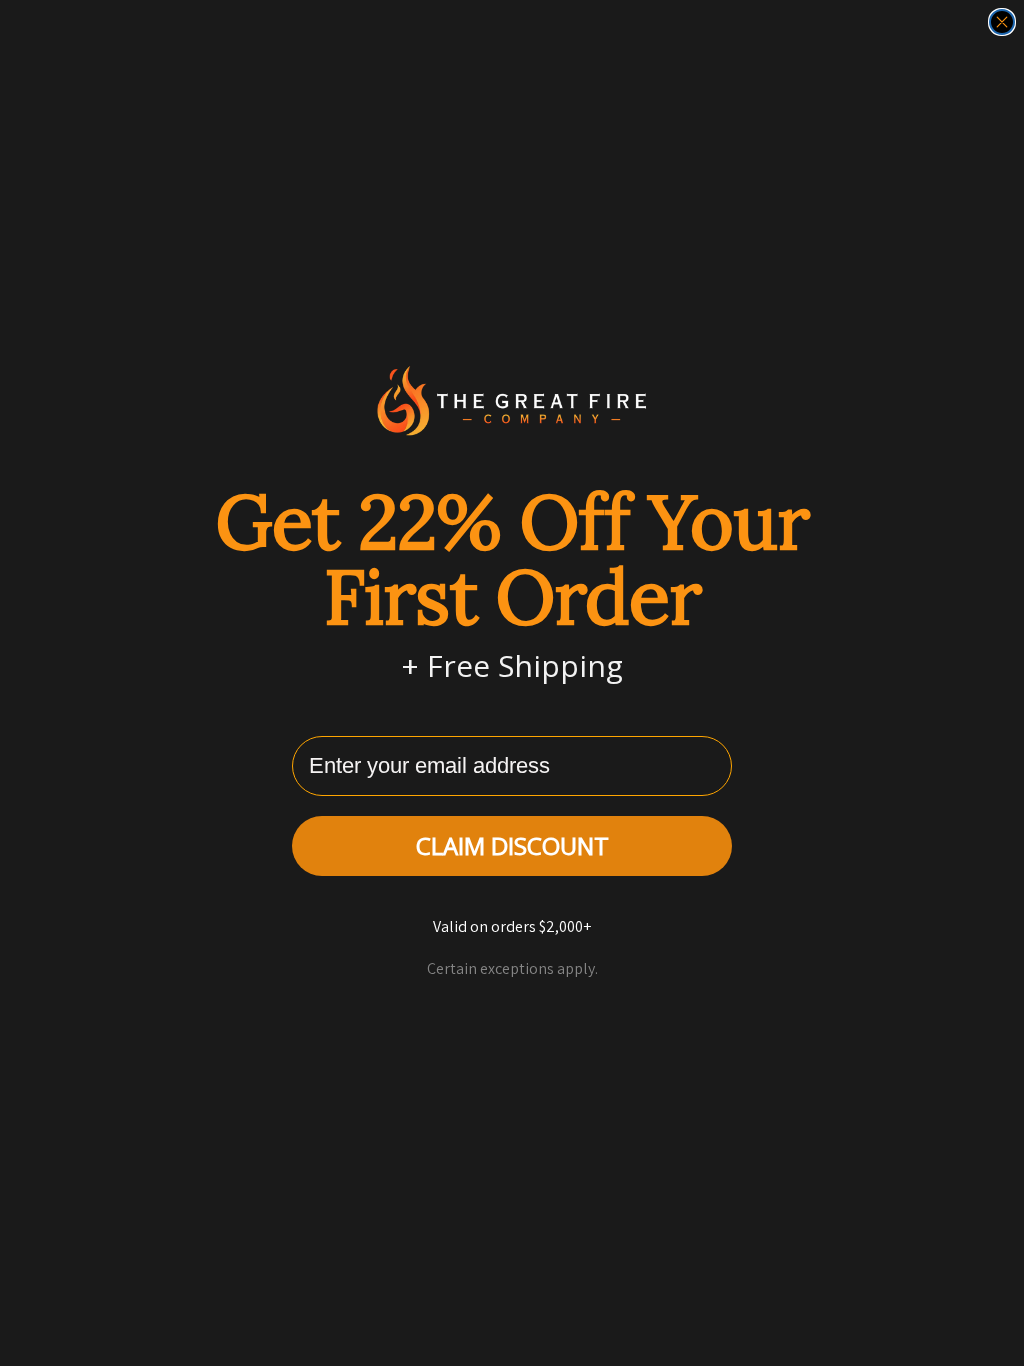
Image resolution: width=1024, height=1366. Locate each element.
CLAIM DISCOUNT (512, 845)
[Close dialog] (1002, 22)
